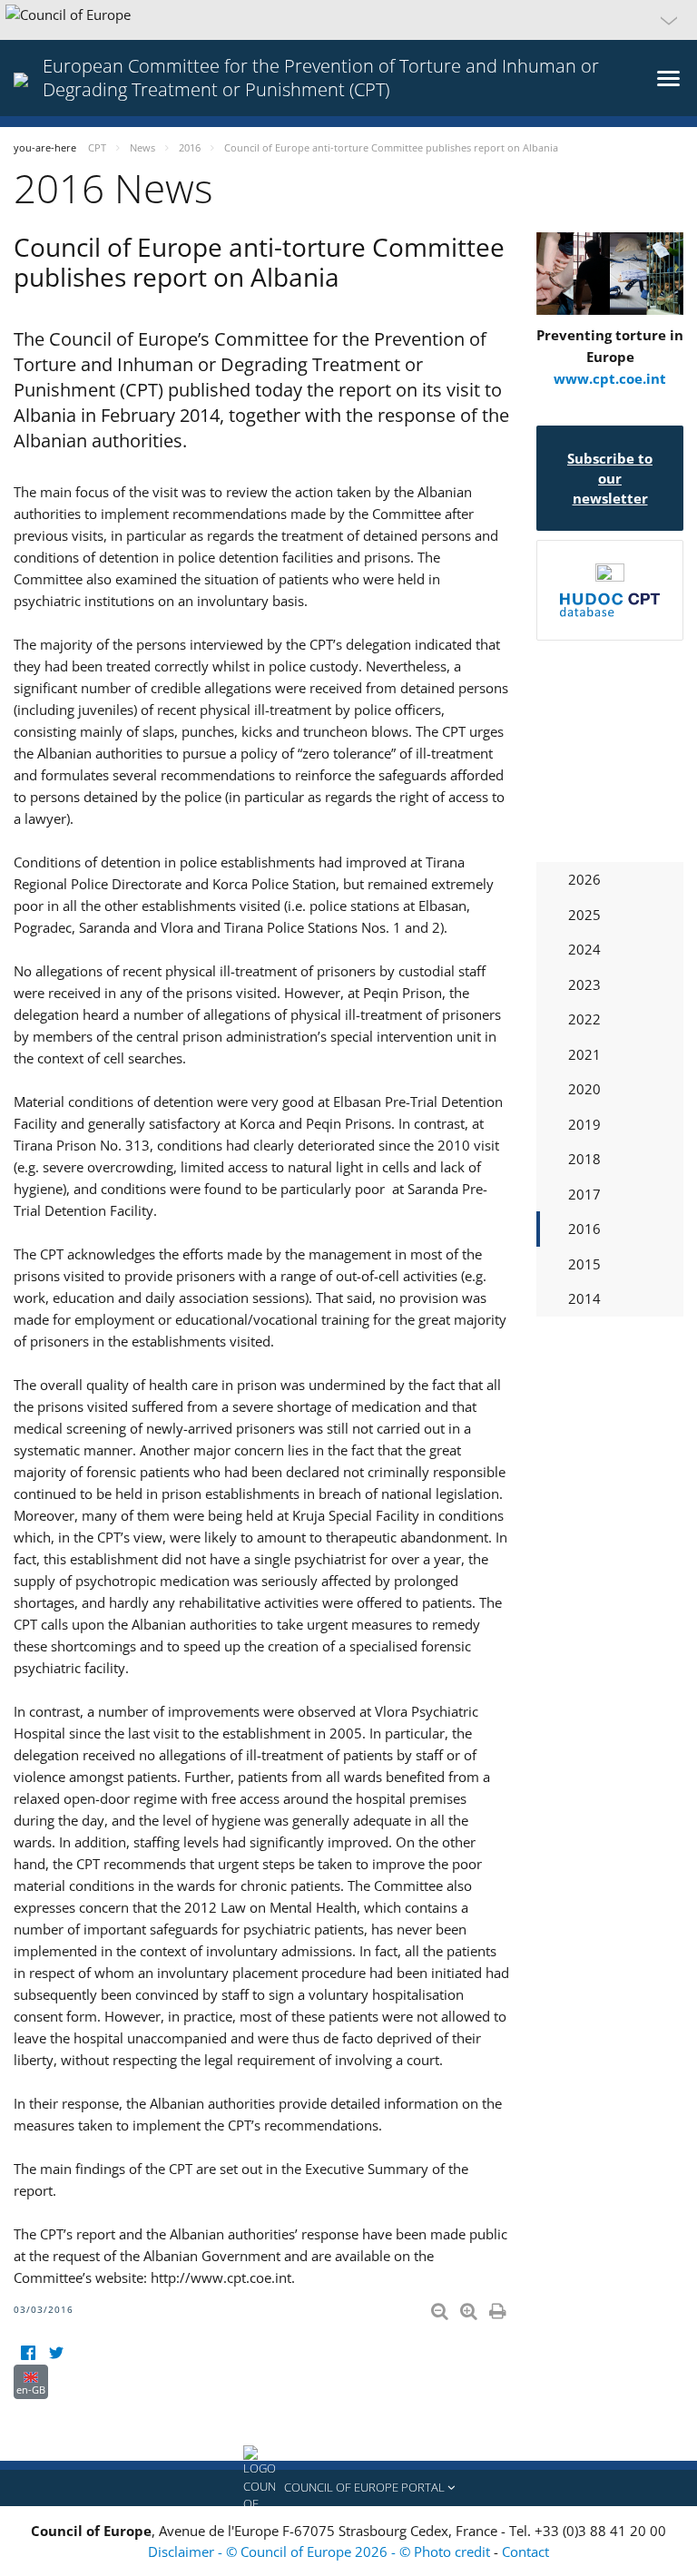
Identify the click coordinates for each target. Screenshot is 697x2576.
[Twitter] (56, 2353)
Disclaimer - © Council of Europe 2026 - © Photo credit (321, 2552)
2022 (584, 1019)
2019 (584, 1124)
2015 (584, 1264)
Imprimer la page (499, 2307)
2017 (584, 1194)
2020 (584, 1089)
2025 (584, 915)
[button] (348, 20)
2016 (584, 1229)
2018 (584, 1159)
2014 (584, 1298)
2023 (584, 984)
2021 (584, 1054)
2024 (584, 949)
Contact (525, 2552)
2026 (584, 879)
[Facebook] (28, 2353)
